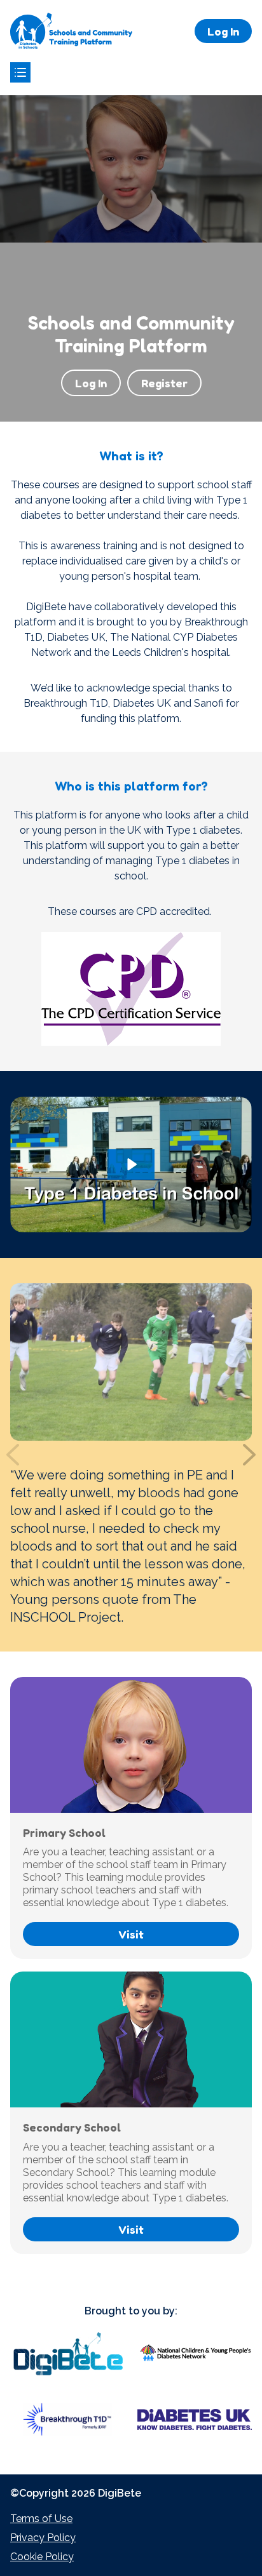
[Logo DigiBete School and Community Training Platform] (71, 31)
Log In (223, 31)
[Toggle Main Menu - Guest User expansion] (20, 72)
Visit (131, 1934)
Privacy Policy (43, 2538)
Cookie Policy (42, 2557)
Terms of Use (41, 2519)
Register (164, 383)
